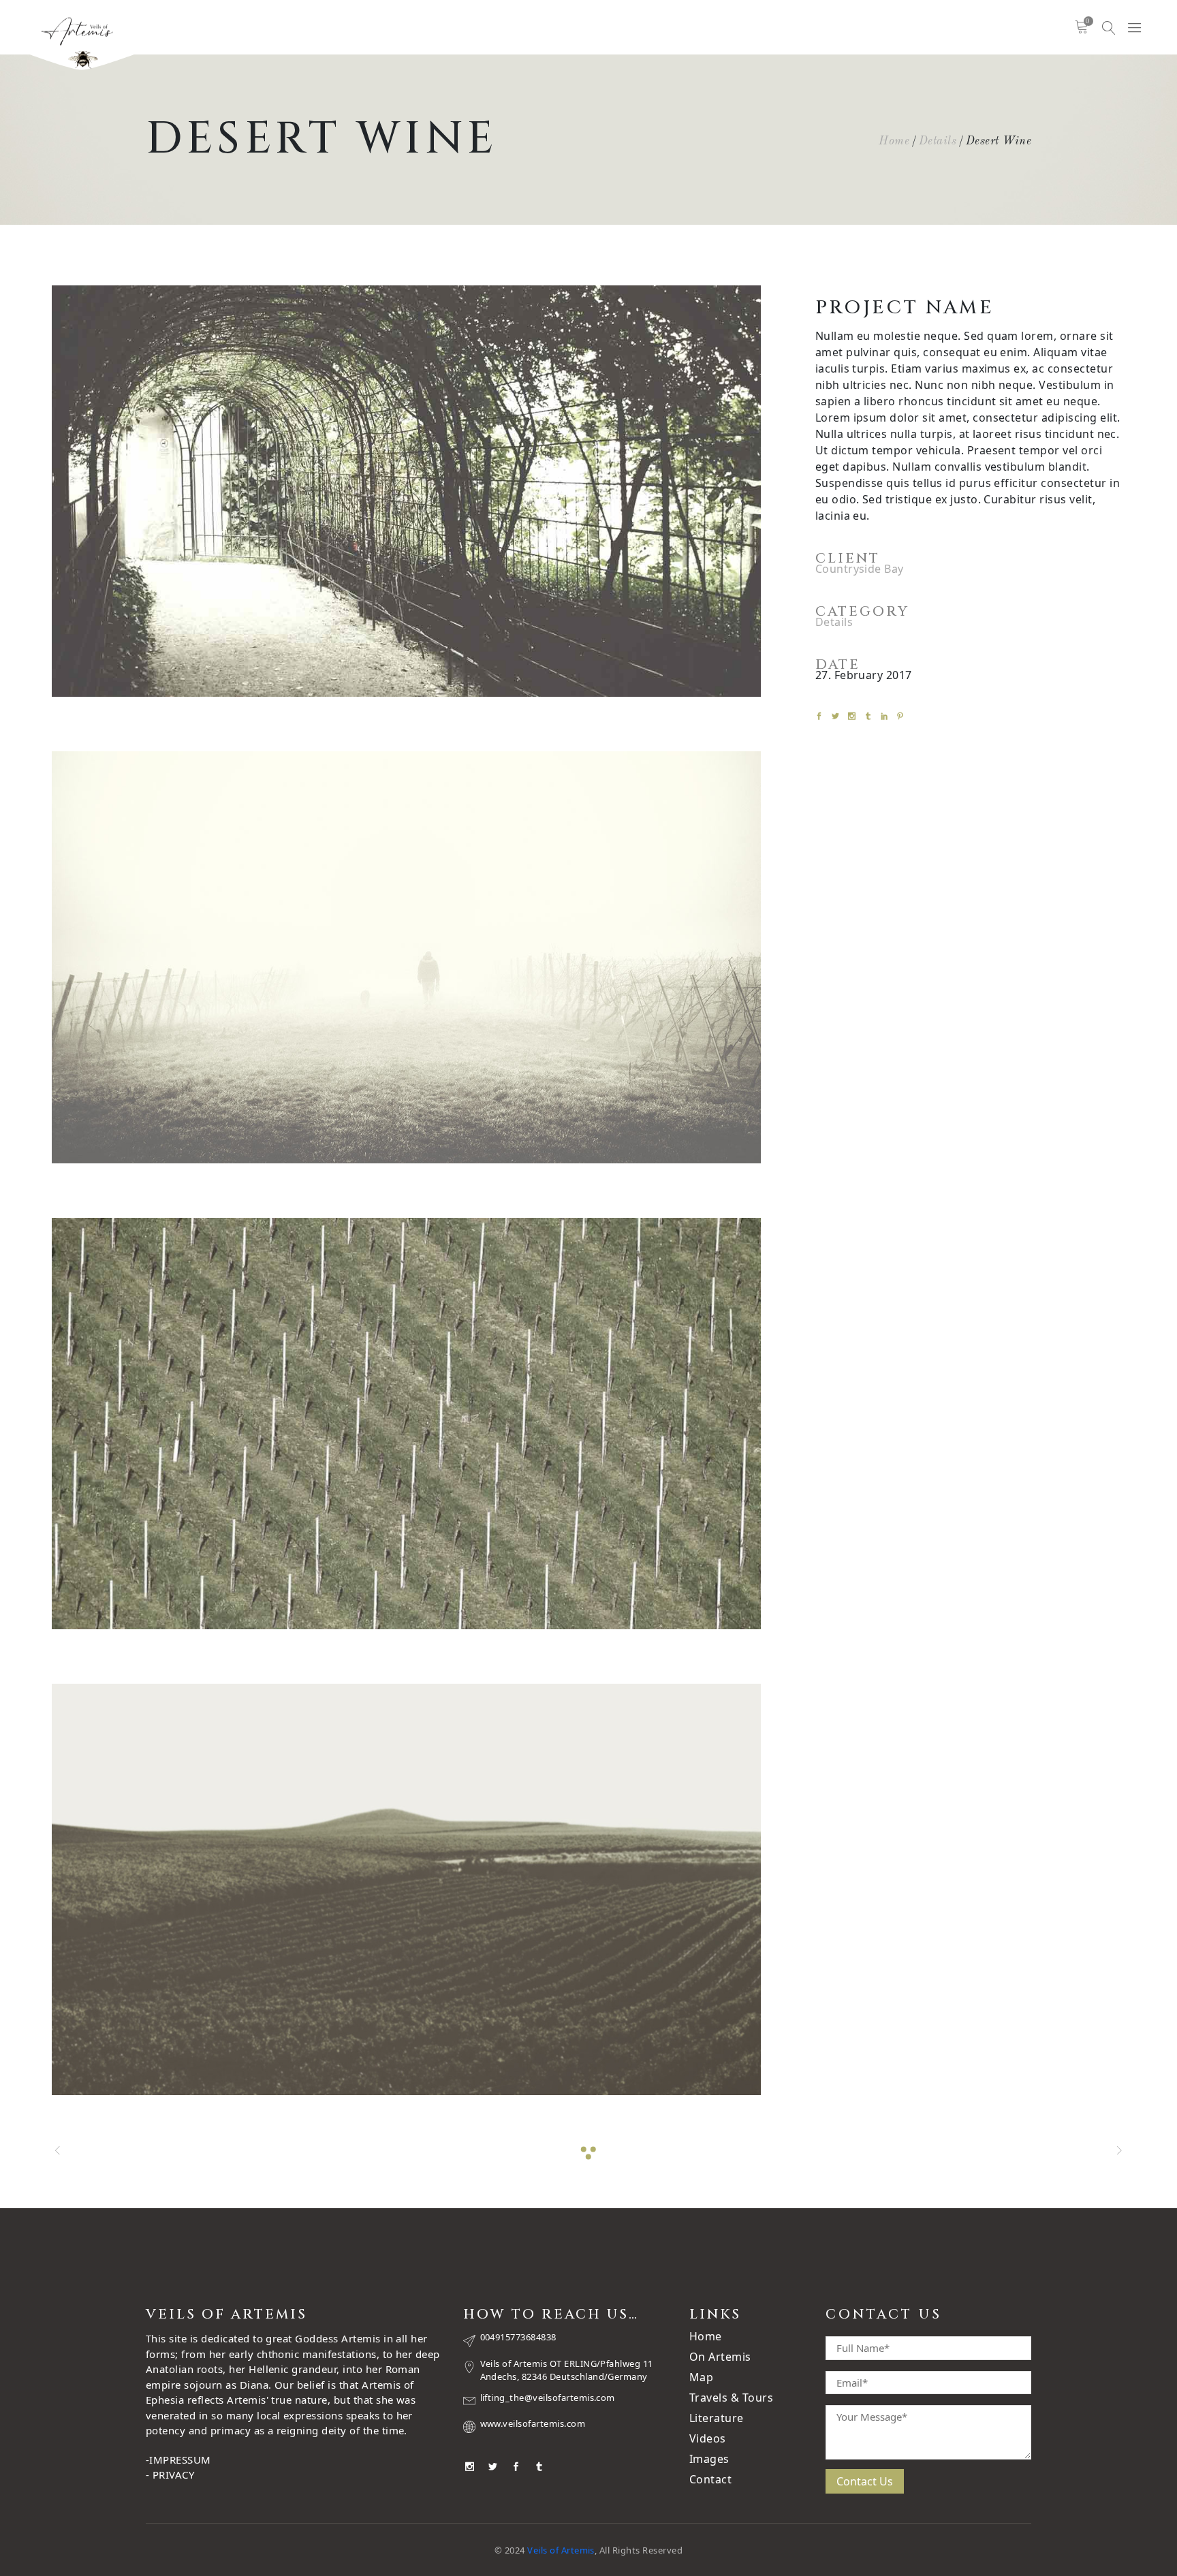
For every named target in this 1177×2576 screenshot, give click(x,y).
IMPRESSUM (180, 2460)
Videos (708, 2438)
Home (894, 141)
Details (938, 141)
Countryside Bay (860, 569)
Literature (717, 2418)
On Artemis (720, 2357)
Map (701, 2377)
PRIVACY (173, 2475)
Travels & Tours (731, 2398)
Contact (710, 2479)
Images (709, 2459)
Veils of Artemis (561, 2550)
